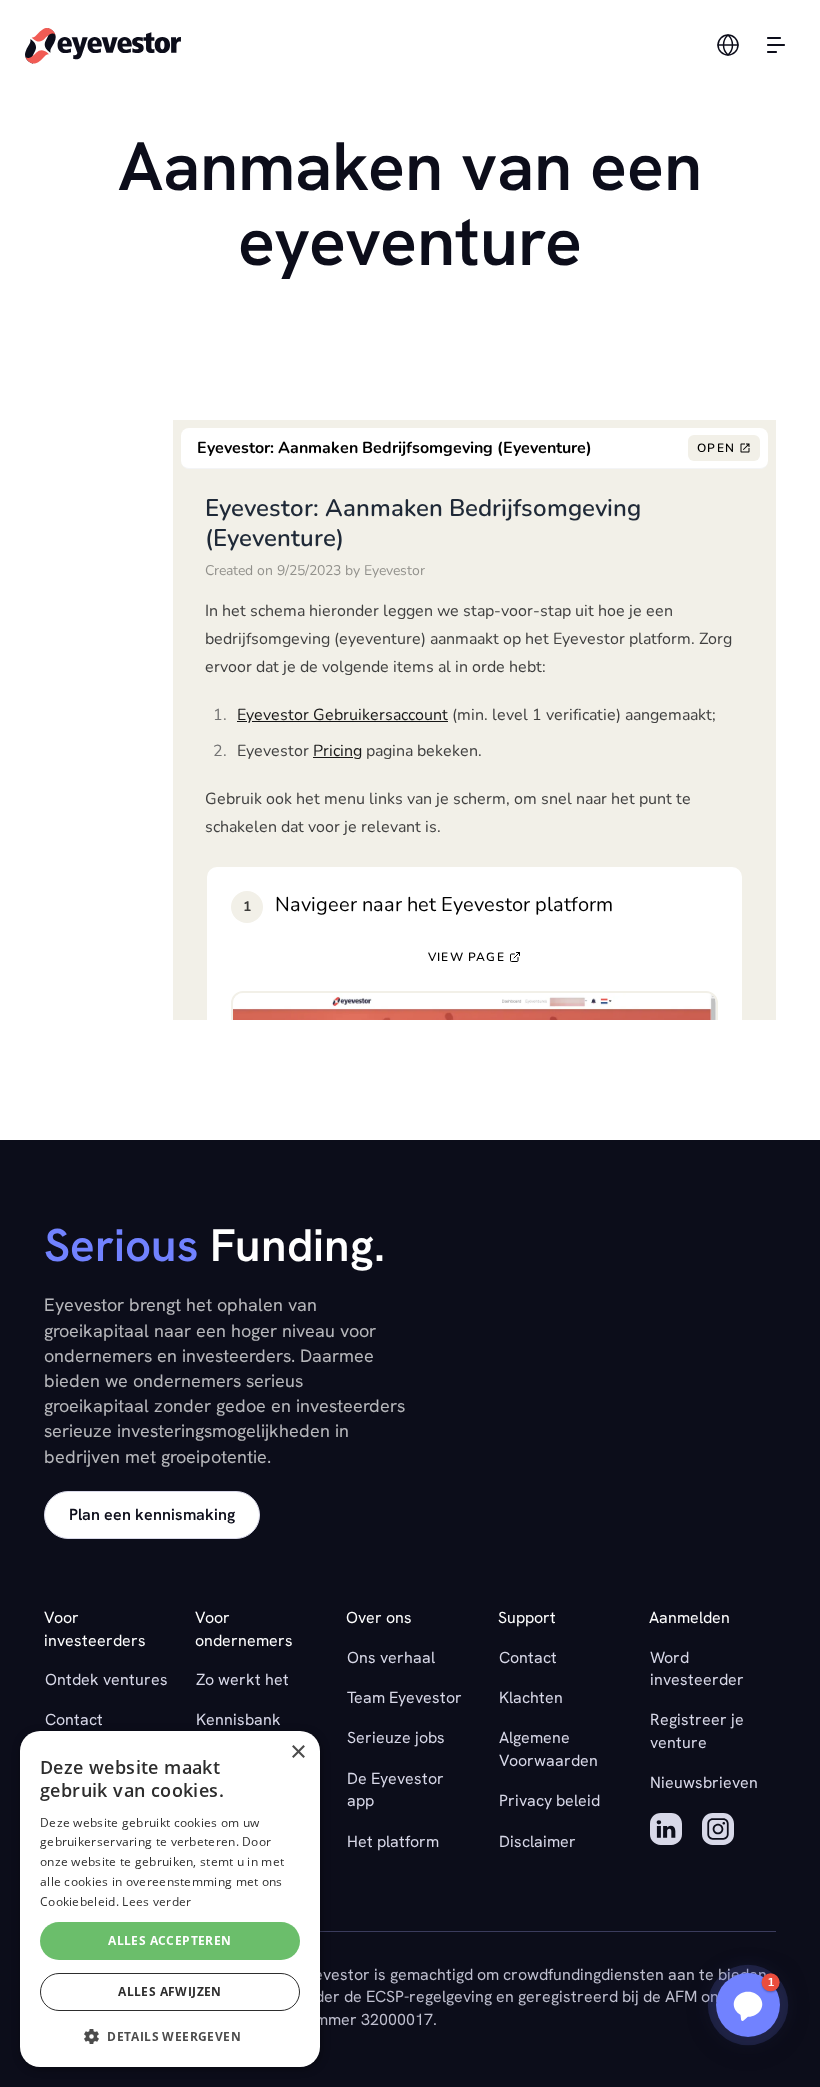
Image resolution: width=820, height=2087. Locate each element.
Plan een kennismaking (152, 1514)
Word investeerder (697, 1668)
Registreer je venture (697, 1730)
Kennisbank (238, 1719)
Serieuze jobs (396, 1737)
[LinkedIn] (666, 1832)
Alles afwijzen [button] (170, 1991)
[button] (748, 2005)
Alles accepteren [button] (169, 1940)
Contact (74, 1719)
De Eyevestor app (395, 1789)
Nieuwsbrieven (704, 1782)
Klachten (531, 1697)
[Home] (103, 44)
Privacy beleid (549, 1800)
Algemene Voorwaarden (548, 1748)
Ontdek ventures (106, 1679)
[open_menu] (776, 45)
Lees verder (156, 1901)
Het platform (393, 1841)
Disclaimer (537, 1841)
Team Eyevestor (404, 1697)
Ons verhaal (391, 1657)
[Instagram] (718, 1832)
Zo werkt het (242, 1679)
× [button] (297, 1752)
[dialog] (170, 1899)
